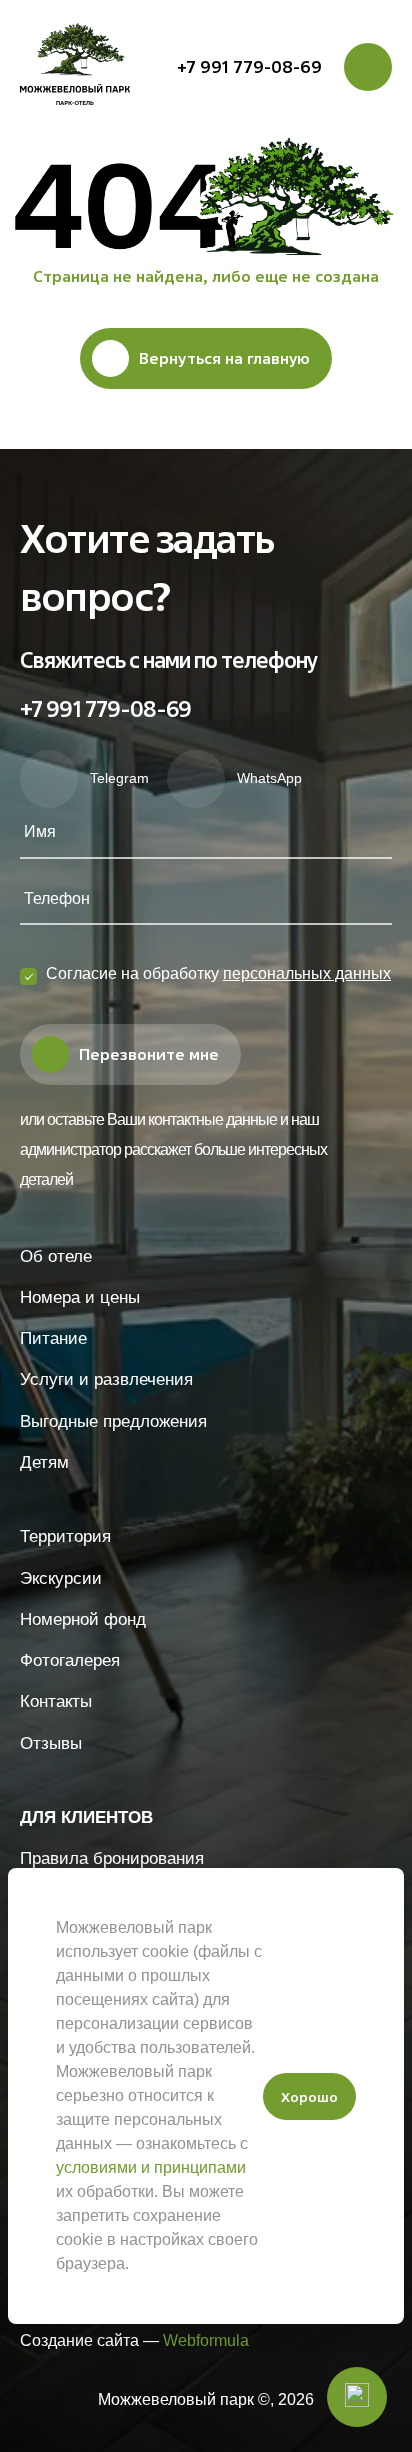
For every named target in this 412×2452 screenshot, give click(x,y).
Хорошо (309, 2096)
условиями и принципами (151, 2167)
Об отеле (56, 1256)
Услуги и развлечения (106, 1379)
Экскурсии (61, 1578)
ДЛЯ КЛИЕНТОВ (86, 1817)
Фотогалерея (70, 1660)
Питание (53, 1338)
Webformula (206, 2340)
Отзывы (51, 1743)
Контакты (56, 1701)
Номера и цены (80, 1297)
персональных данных (307, 973)
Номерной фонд (83, 1619)
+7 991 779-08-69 (249, 66)
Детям (44, 1462)
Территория (65, 1536)
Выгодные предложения (113, 1421)
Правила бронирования (112, 1858)
